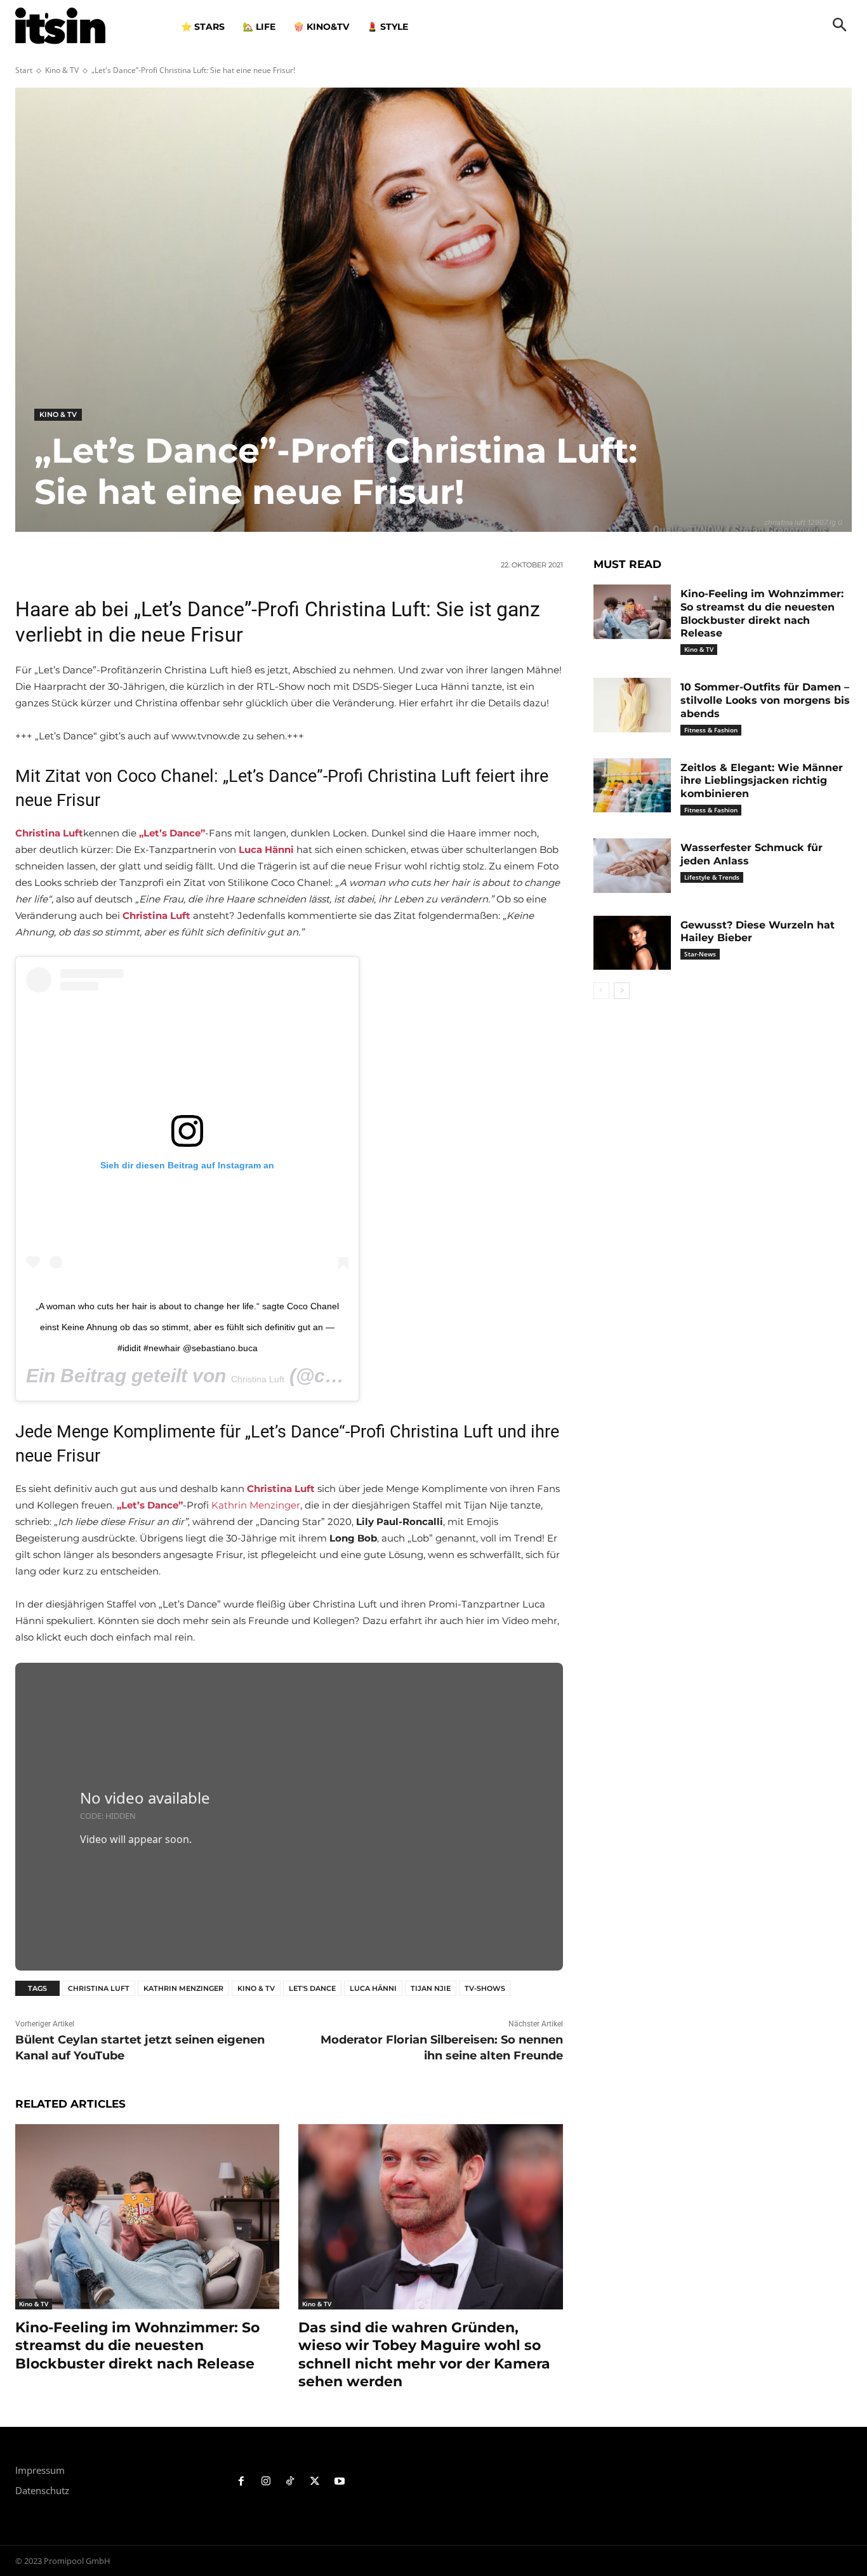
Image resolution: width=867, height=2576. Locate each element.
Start (24, 70)
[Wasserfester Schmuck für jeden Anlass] (632, 866)
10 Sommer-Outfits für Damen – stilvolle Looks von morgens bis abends (765, 700)
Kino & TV (62, 70)
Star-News (700, 954)
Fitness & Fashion (711, 730)
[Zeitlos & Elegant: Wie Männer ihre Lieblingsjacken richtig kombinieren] (632, 786)
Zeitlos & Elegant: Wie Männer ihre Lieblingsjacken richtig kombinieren (762, 781)
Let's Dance (312, 1988)
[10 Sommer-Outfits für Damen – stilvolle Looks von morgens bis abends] (632, 705)
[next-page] (622, 991)
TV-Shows (485, 1988)
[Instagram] (266, 2482)
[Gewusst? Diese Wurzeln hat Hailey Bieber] (632, 943)
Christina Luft (258, 1379)
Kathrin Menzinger (256, 1505)
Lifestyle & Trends (712, 877)
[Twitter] (315, 2482)
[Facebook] (242, 2482)
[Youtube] (340, 2482)
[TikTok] (290, 2482)
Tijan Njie (431, 1988)
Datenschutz (42, 2490)
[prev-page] (601, 991)
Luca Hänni (373, 1988)
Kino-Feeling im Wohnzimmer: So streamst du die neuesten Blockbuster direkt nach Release (137, 2346)
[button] (840, 26)
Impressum (40, 2470)
